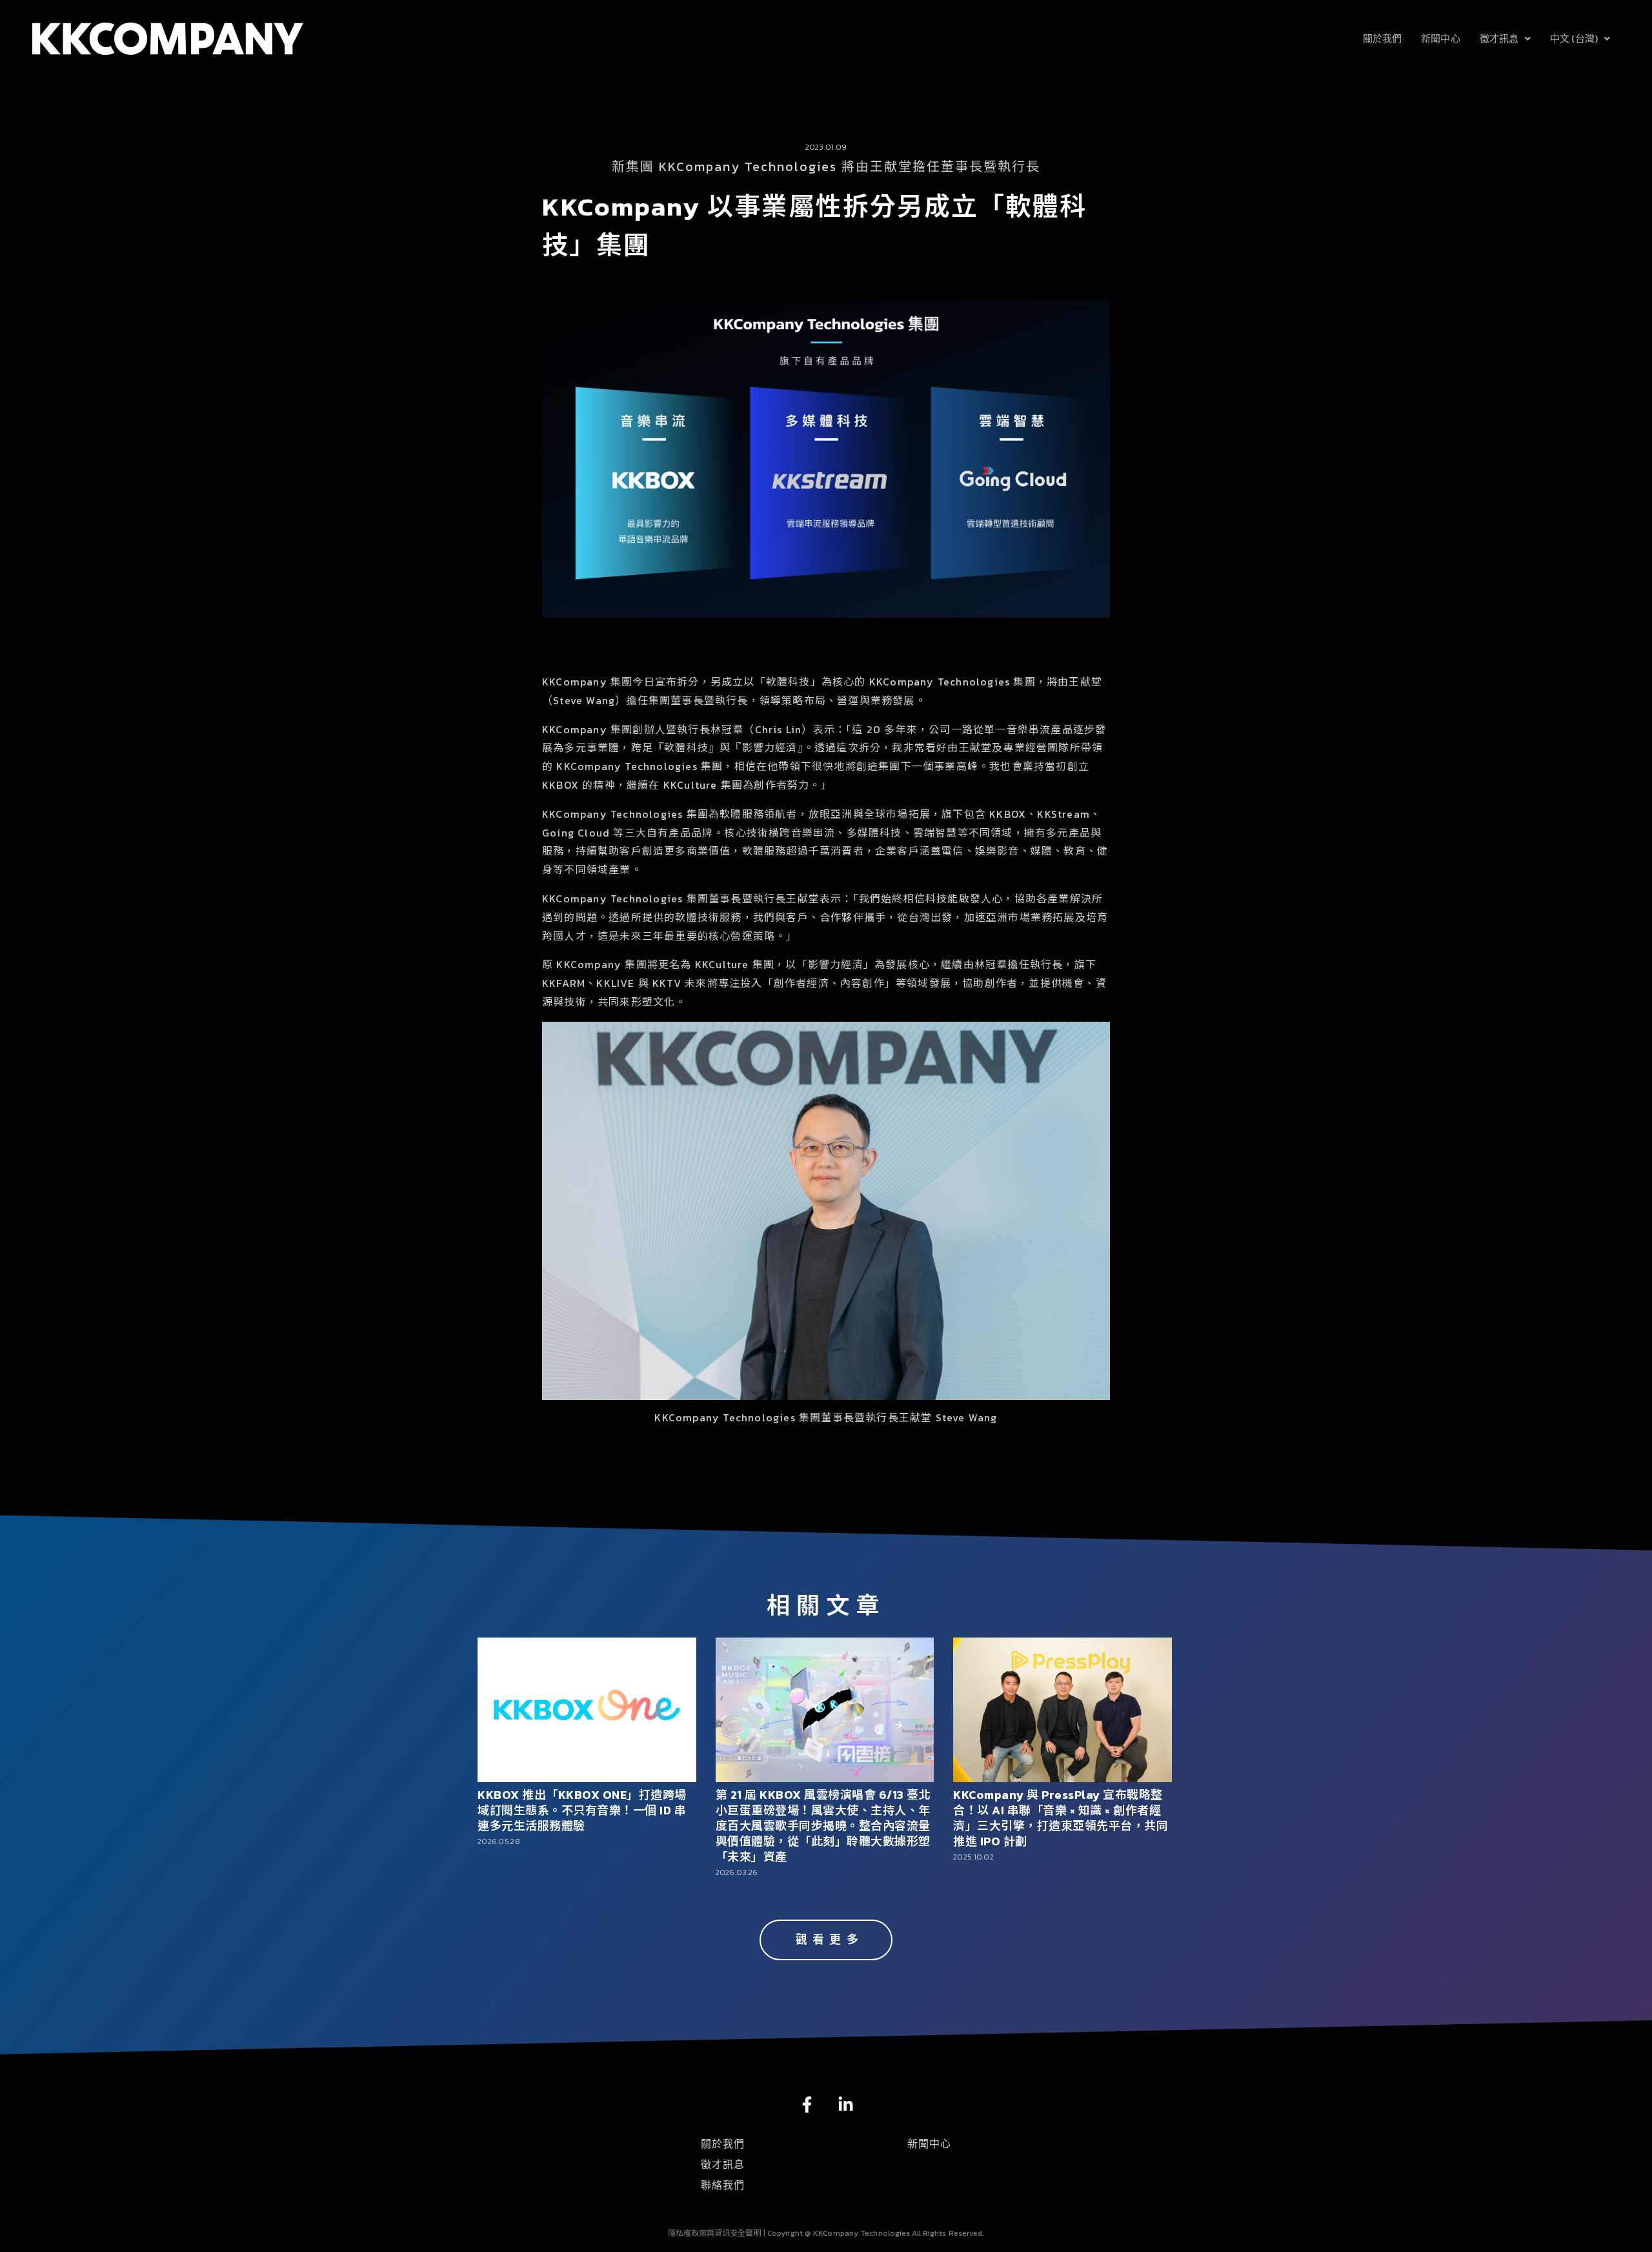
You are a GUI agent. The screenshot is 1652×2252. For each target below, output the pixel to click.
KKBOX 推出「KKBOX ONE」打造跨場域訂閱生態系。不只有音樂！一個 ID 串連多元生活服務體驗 (582, 1810)
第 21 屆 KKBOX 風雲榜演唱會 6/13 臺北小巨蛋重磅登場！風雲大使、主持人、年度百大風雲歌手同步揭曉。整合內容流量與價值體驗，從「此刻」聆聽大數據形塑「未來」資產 (823, 1826)
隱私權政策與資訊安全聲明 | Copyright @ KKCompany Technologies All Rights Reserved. (826, 2233)
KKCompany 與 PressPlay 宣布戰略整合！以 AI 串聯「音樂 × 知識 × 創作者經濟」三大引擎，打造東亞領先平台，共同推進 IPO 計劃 (1061, 1818)
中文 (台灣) (1574, 38)
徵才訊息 (1499, 38)
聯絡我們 (723, 2185)
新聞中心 (1440, 38)
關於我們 (1382, 38)
